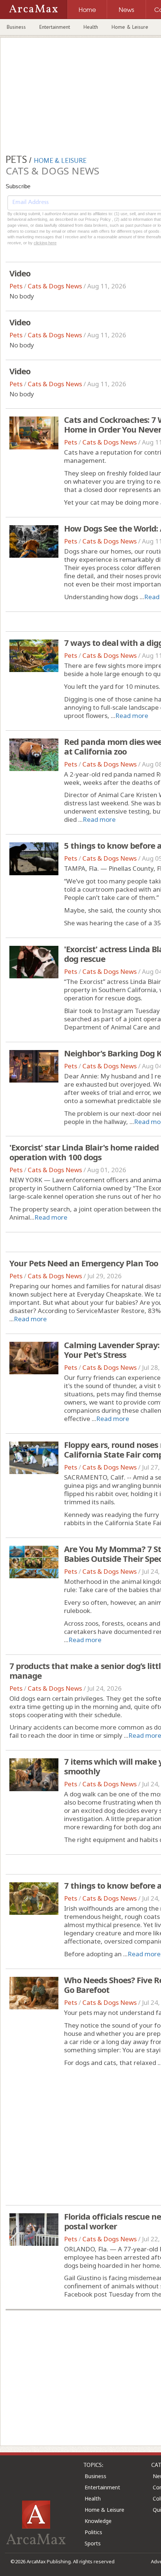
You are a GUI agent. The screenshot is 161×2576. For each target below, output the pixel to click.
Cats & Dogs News (55, 286)
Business (16, 27)
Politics (93, 2532)
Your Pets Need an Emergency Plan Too (84, 1263)
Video (20, 273)
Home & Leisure (130, 27)
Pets (16, 286)
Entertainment (55, 27)
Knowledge (98, 2521)
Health (91, 27)
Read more (132, 716)
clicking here (45, 243)
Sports (93, 2543)
